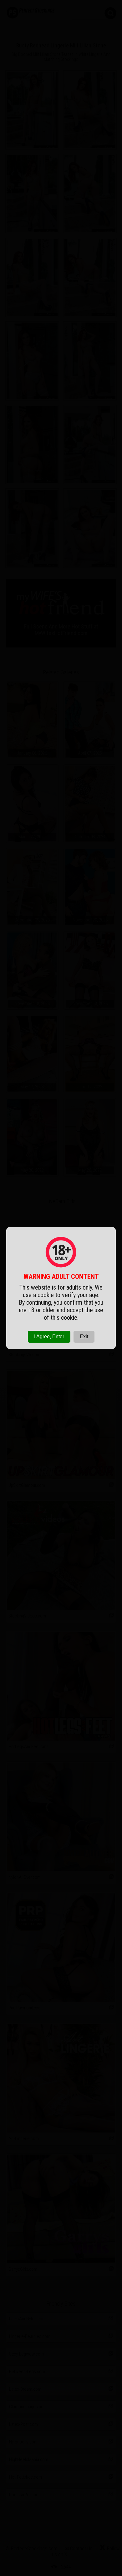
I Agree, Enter (49, 1337)
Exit (84, 1337)
